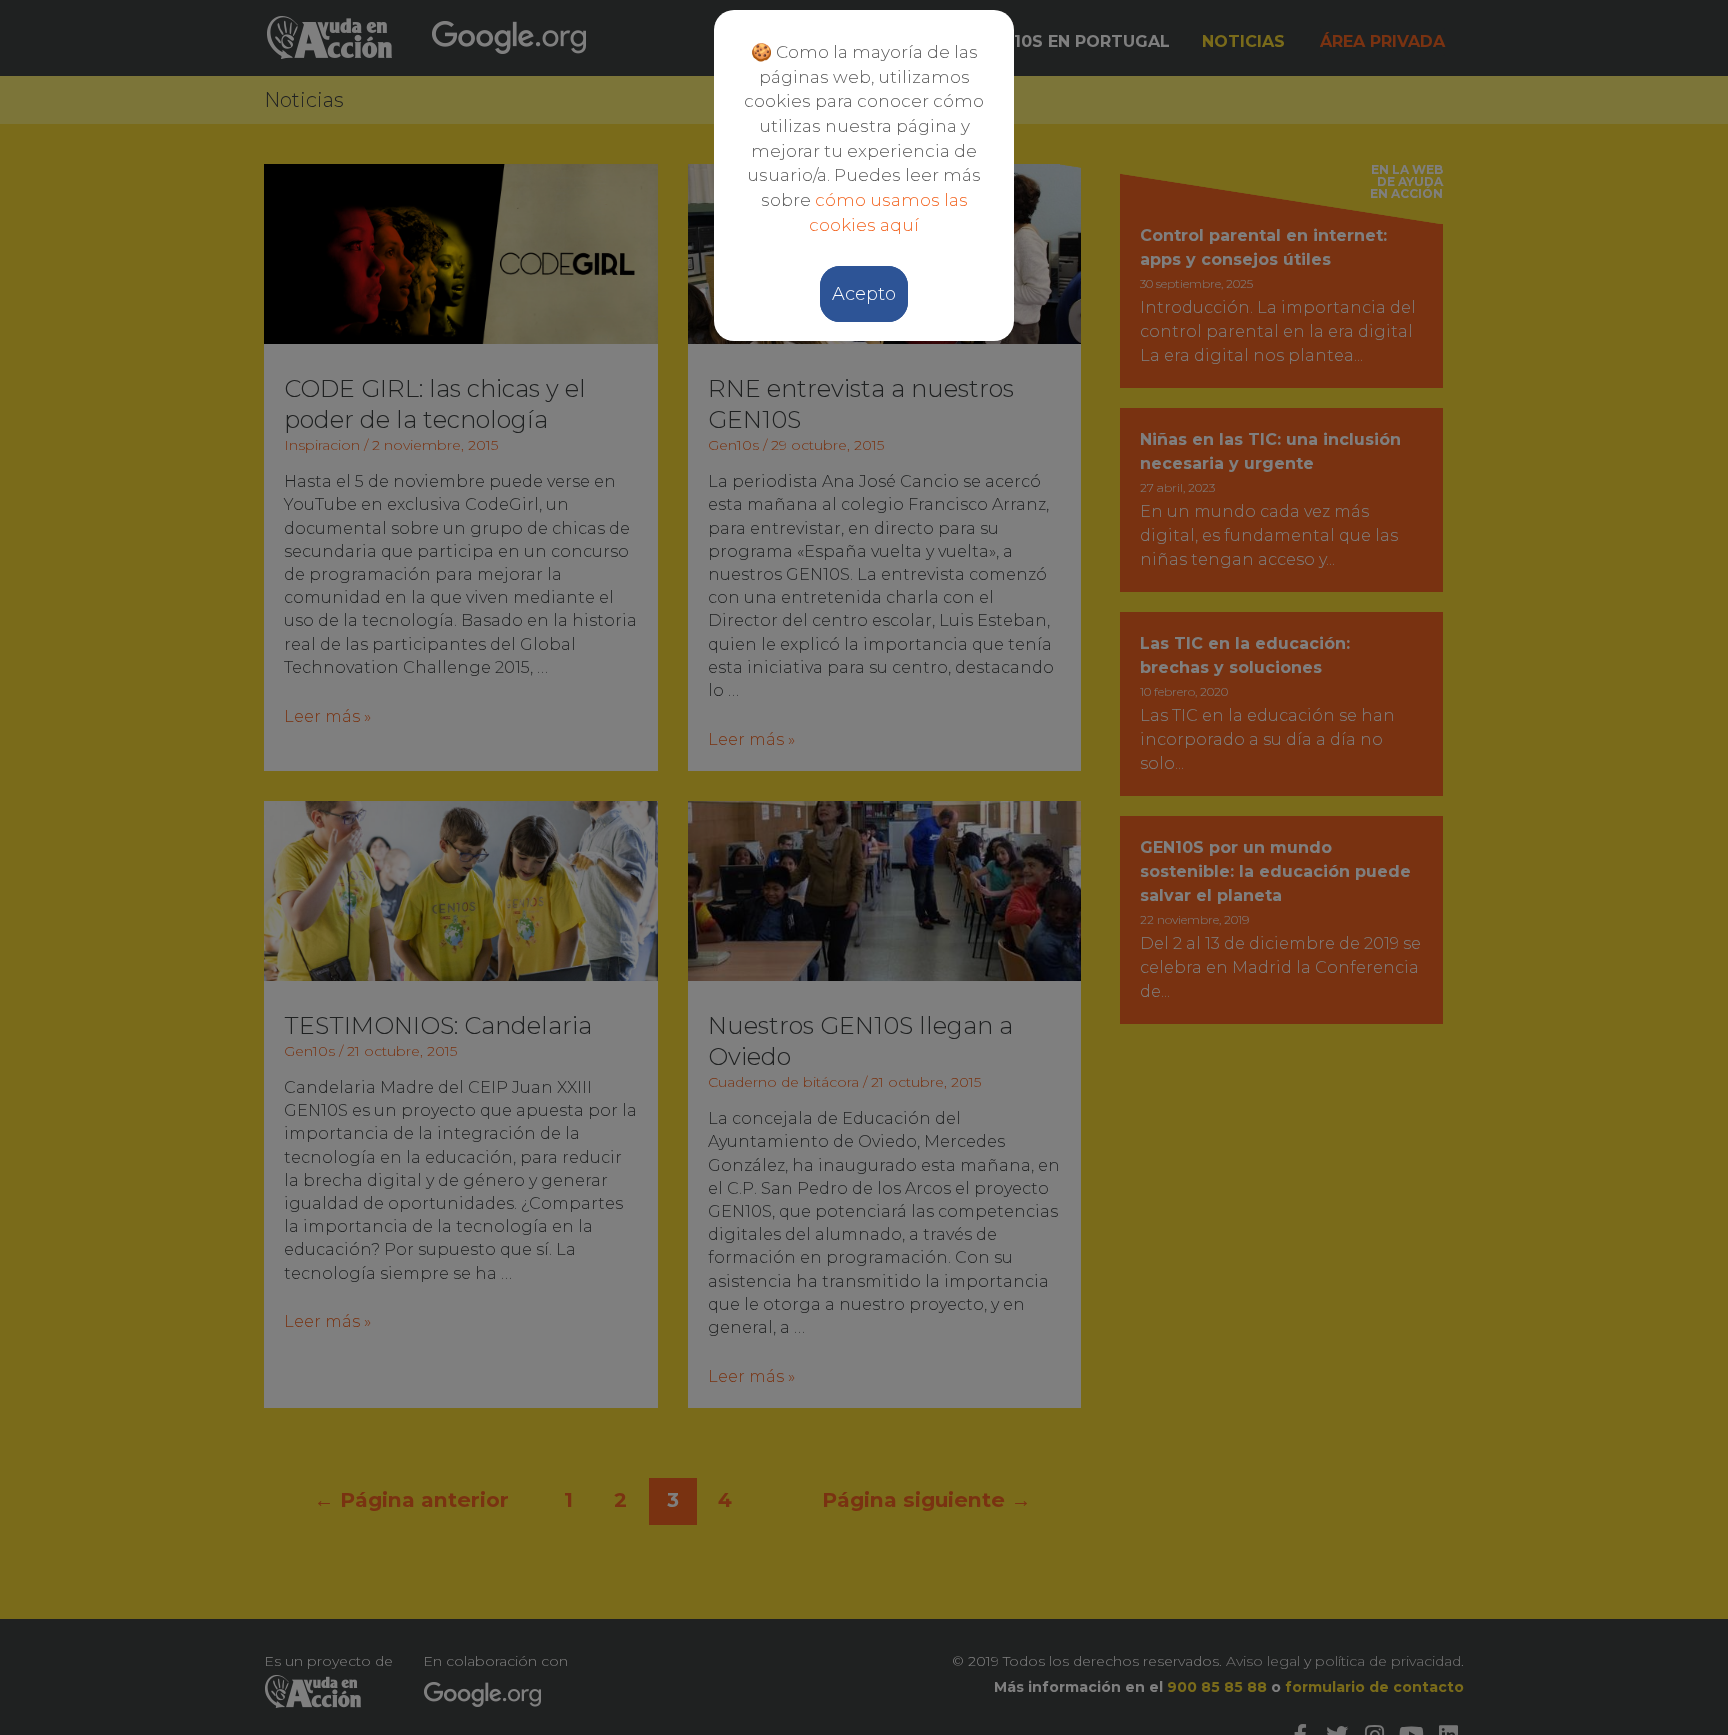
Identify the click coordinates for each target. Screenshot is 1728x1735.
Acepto (864, 294)
